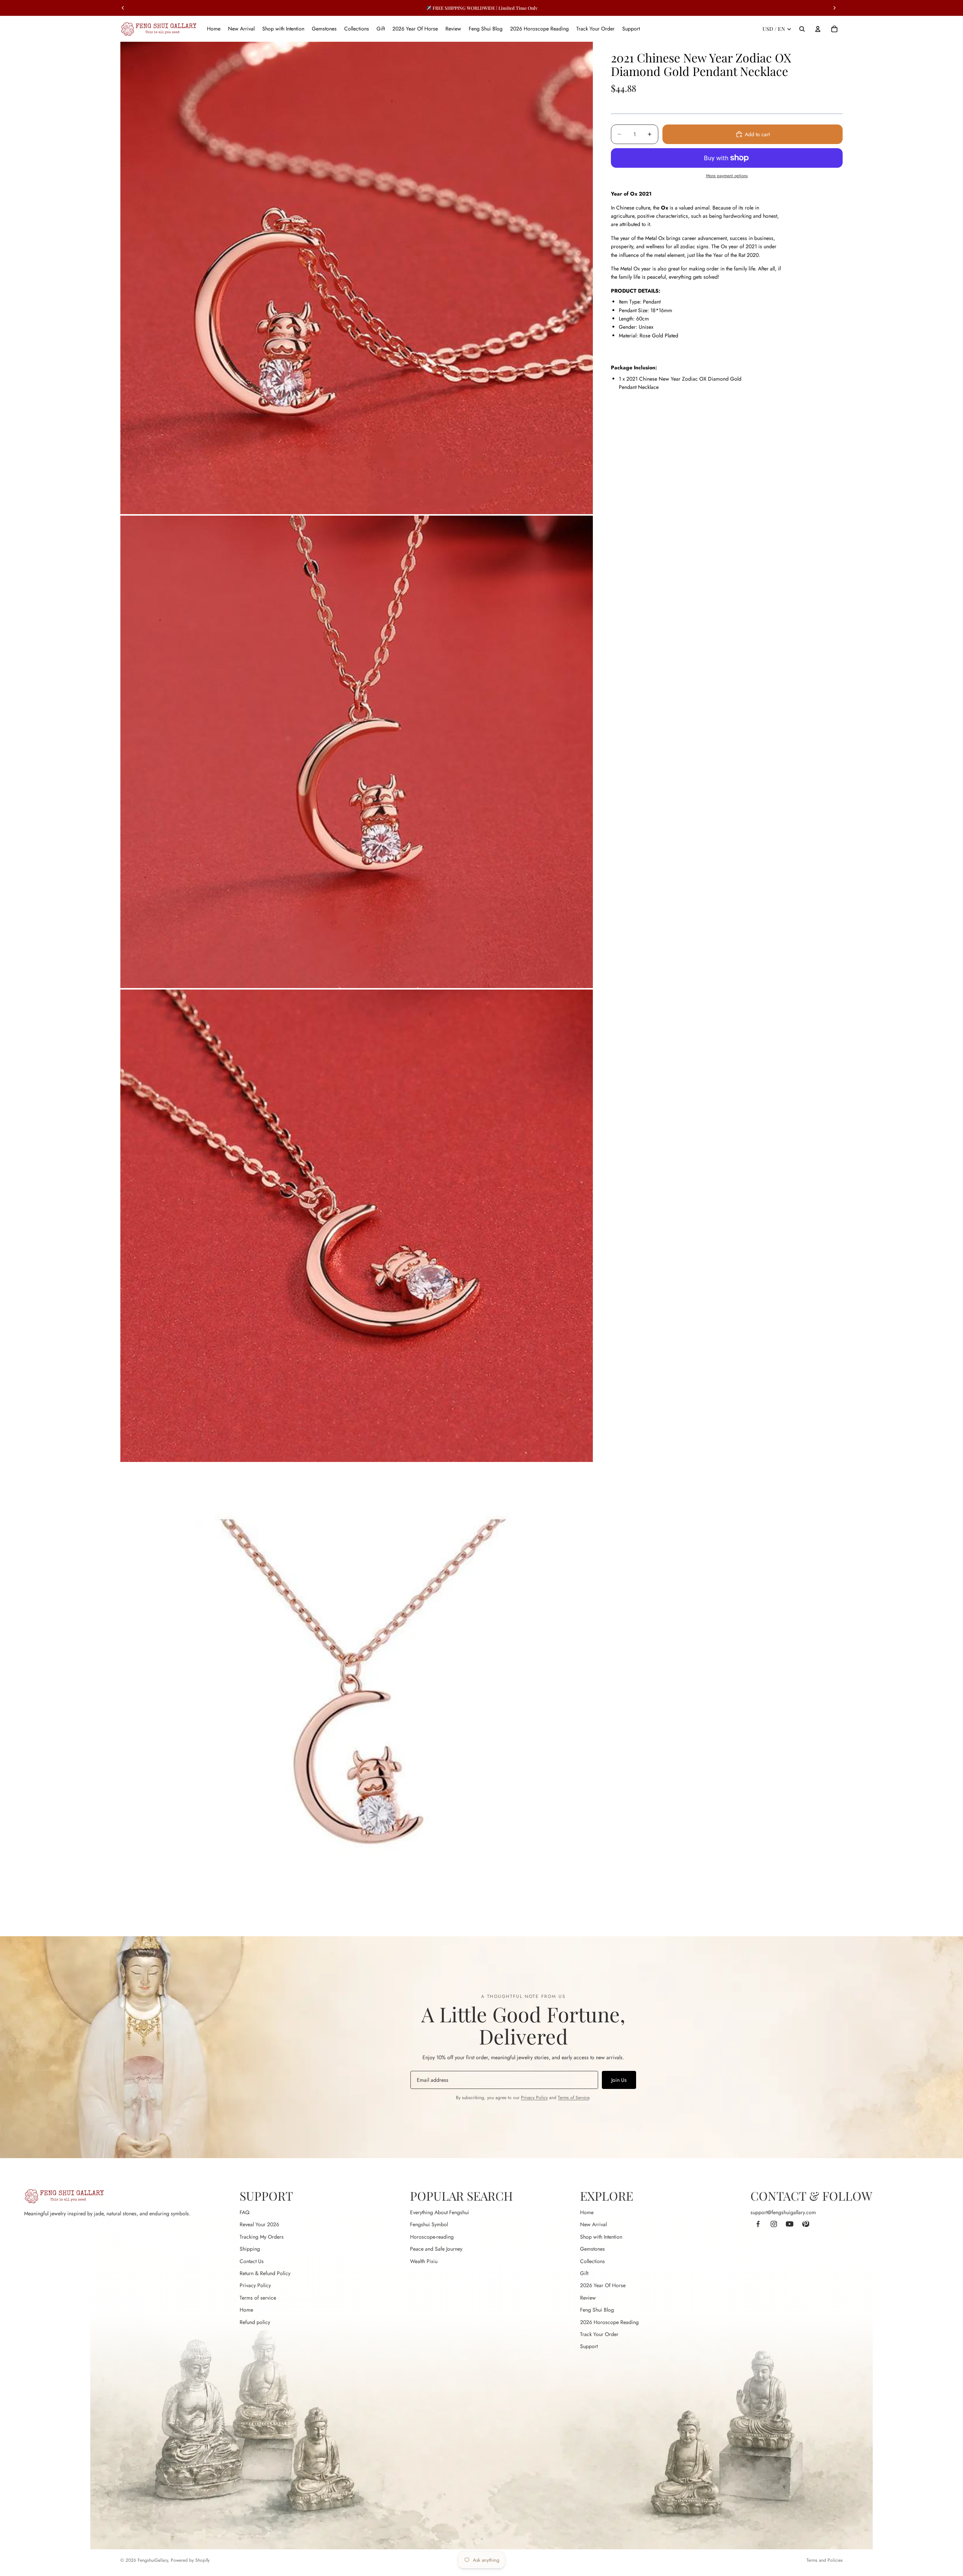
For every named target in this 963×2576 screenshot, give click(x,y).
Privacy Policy (534, 2098)
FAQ (245, 2212)
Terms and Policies (825, 2560)
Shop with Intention (601, 2237)
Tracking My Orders (262, 2237)
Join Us (619, 2080)
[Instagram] (774, 2224)
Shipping (250, 2249)
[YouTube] (790, 2224)
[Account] (818, 29)
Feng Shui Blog (597, 2310)
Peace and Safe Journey (436, 2249)
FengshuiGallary (153, 2560)
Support (589, 2346)
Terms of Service (573, 2098)
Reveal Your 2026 (259, 2224)
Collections (592, 2261)
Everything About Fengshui (440, 2212)
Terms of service (258, 2298)
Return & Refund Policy (265, 2273)
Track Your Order (599, 2334)
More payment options (727, 176)
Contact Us (252, 2261)
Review (588, 2298)
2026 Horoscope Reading (609, 2322)
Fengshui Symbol (429, 2224)
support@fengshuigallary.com (783, 2212)
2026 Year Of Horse (603, 2285)
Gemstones (592, 2249)
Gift (584, 2273)
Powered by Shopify (190, 2560)
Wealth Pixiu (424, 2261)
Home (246, 2310)
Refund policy (255, 2322)
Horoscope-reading (432, 2237)
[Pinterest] (805, 2224)
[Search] (802, 29)
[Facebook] (758, 2224)
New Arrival (593, 2224)
